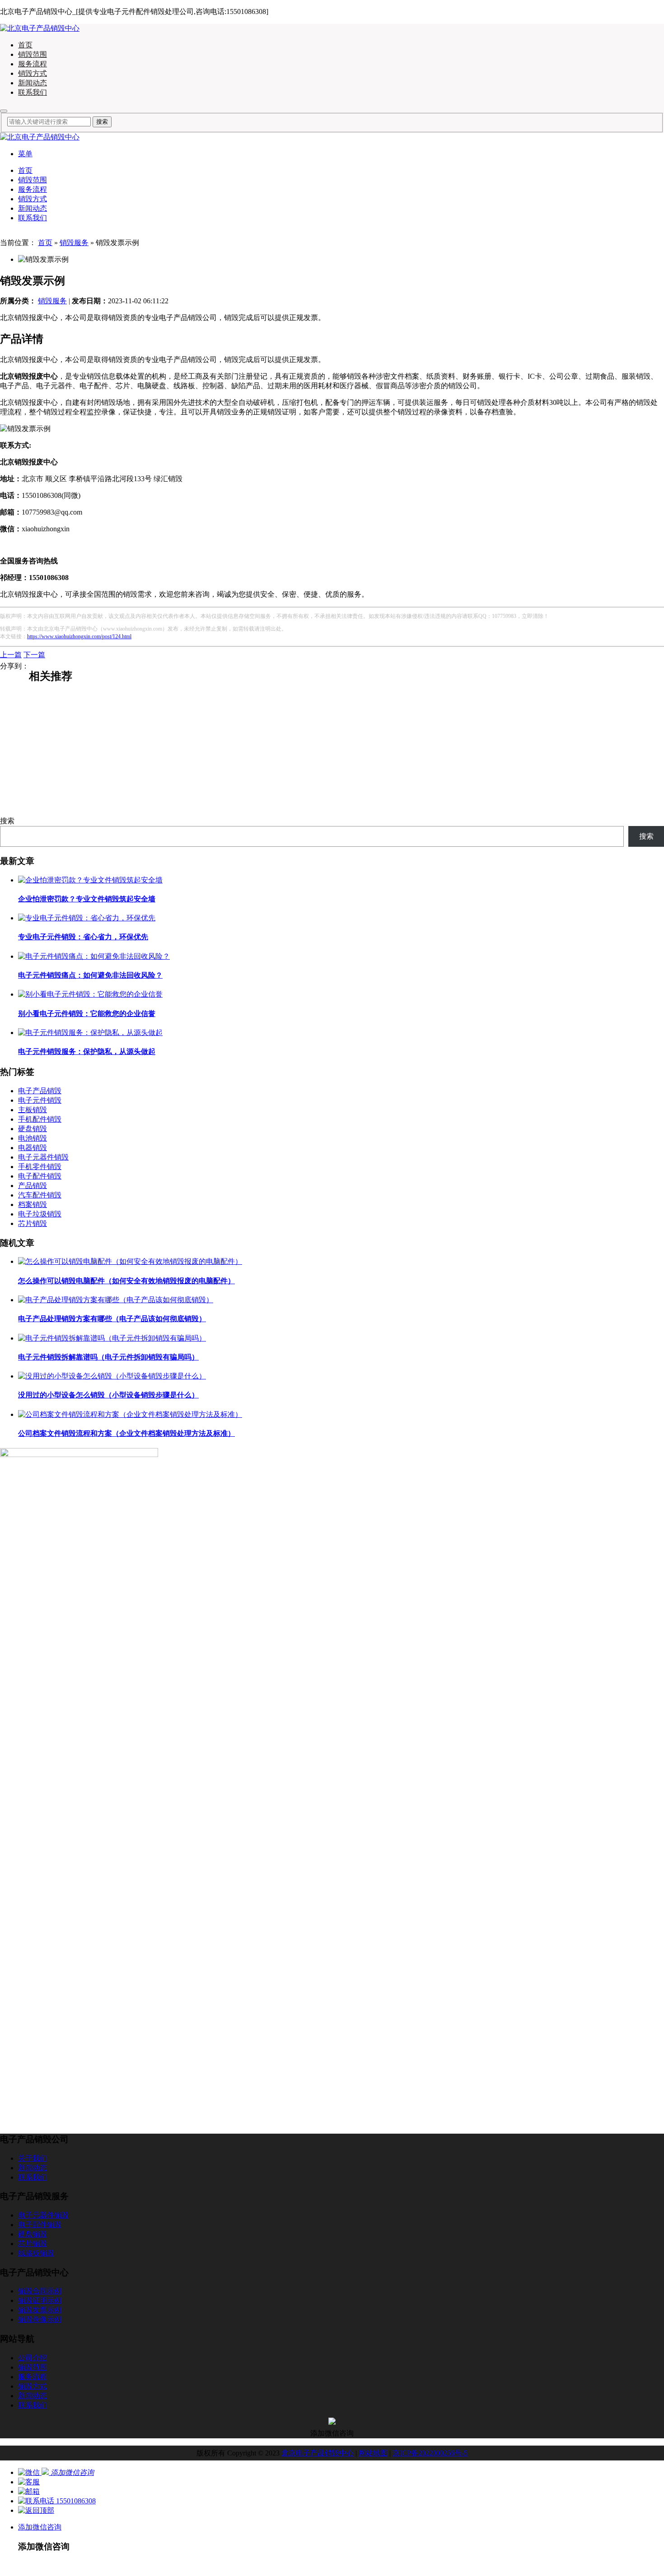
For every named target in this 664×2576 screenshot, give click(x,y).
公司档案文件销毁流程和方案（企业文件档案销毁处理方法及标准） (126, 1433)
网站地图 (373, 2453)
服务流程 (33, 64)
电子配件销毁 (40, 1176)
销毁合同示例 (51, 717)
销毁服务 (74, 243)
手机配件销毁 (40, 1119)
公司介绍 (33, 2358)
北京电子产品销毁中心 (318, 2453)
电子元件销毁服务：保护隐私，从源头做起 (87, 1051)
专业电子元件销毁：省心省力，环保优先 (83, 937)
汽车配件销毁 (40, 1195)
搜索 (7, 821)
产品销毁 (33, 1186)
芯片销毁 (33, 1223)
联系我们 (33, 92)
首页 (25, 45)
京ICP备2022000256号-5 (430, 2453)
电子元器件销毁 (43, 1157)
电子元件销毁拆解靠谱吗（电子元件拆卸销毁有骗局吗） (108, 1357)
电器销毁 (33, 1148)
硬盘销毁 (33, 1129)
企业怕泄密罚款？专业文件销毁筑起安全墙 (87, 899)
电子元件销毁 (40, 1100)
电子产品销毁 (40, 1091)
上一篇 (11, 655)
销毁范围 (33, 54)
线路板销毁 (36, 2253)
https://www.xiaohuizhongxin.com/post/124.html (79, 636)
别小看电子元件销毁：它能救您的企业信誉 (87, 1014)
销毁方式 (33, 73)
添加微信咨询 (40, 2527)
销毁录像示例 (51, 800)
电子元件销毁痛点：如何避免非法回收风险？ (90, 975)
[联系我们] (29, 2482)
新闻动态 (33, 83)
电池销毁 (33, 1138)
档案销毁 (33, 1204)
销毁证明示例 (51, 759)
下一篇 (34, 655)
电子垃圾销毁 (40, 1214)
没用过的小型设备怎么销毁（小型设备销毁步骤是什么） (108, 1395)
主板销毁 (33, 1110)
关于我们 (33, 2158)
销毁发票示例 (40, 2310)
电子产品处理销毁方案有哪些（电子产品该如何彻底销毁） (112, 1319)
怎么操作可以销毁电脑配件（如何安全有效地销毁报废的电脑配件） (126, 1281)
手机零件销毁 (40, 1167)
